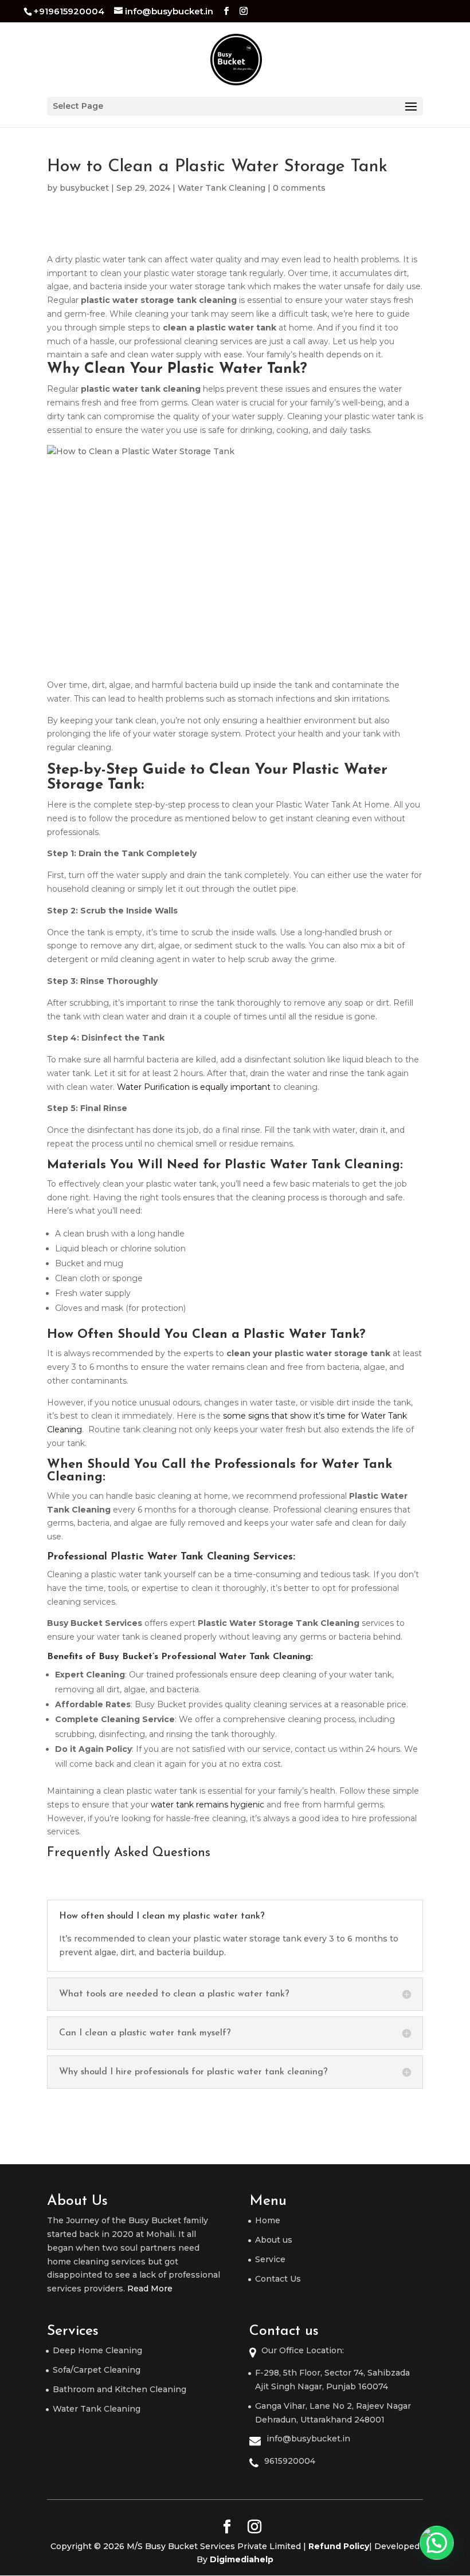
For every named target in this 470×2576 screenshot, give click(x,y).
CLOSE (442, 1165)
